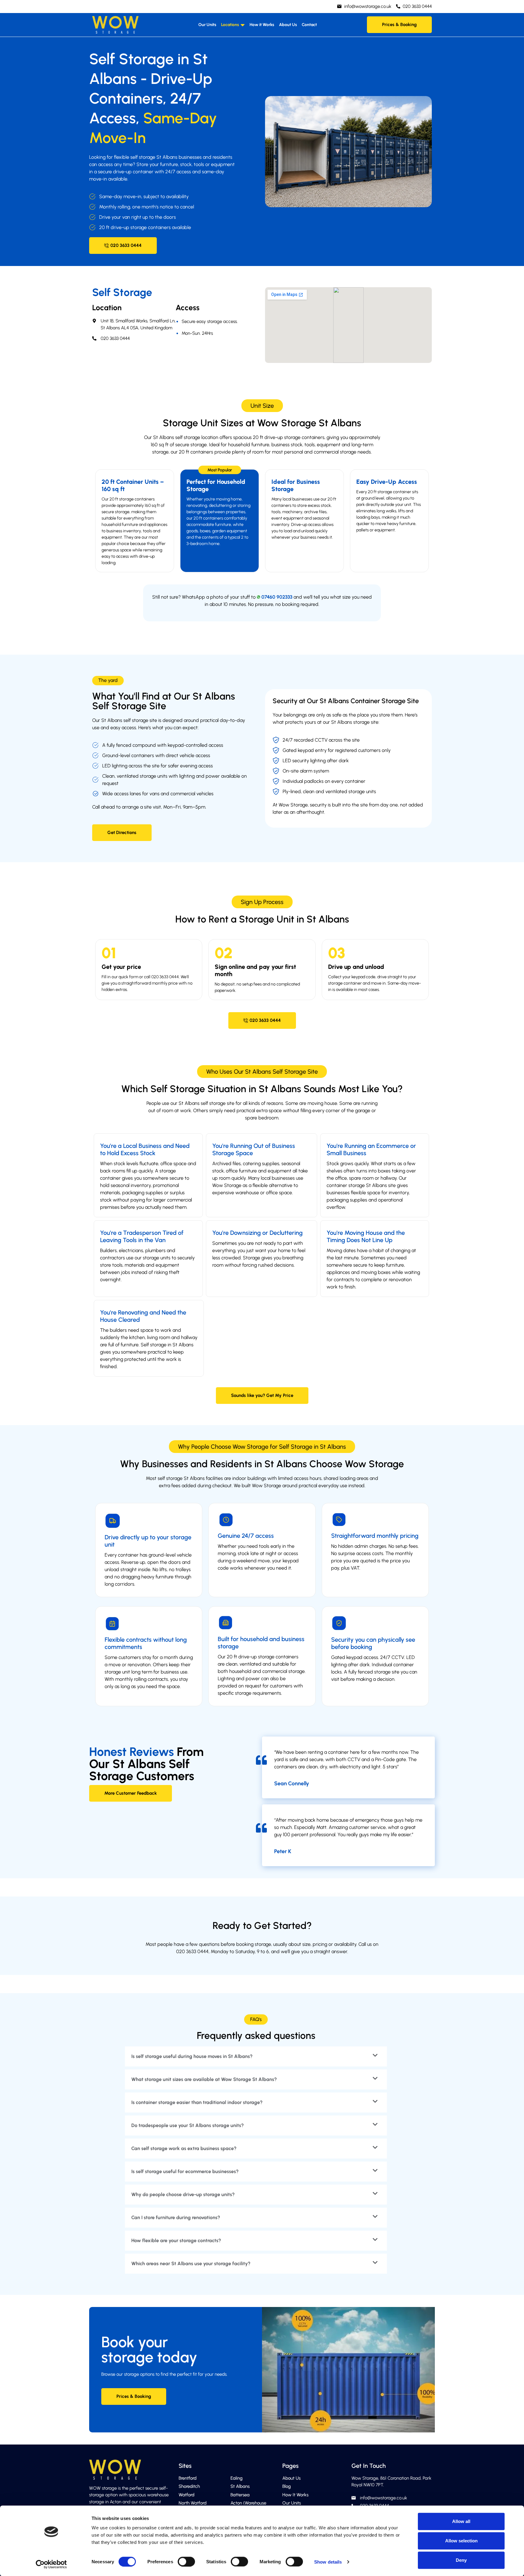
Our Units (207, 25)
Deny (461, 2560)
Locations (230, 25)
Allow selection (461, 2541)
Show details (328, 2562)
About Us (288, 25)
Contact (309, 25)
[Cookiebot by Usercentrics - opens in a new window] (51, 2564)
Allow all (461, 2521)
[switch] (186, 2561)
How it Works (262, 25)
